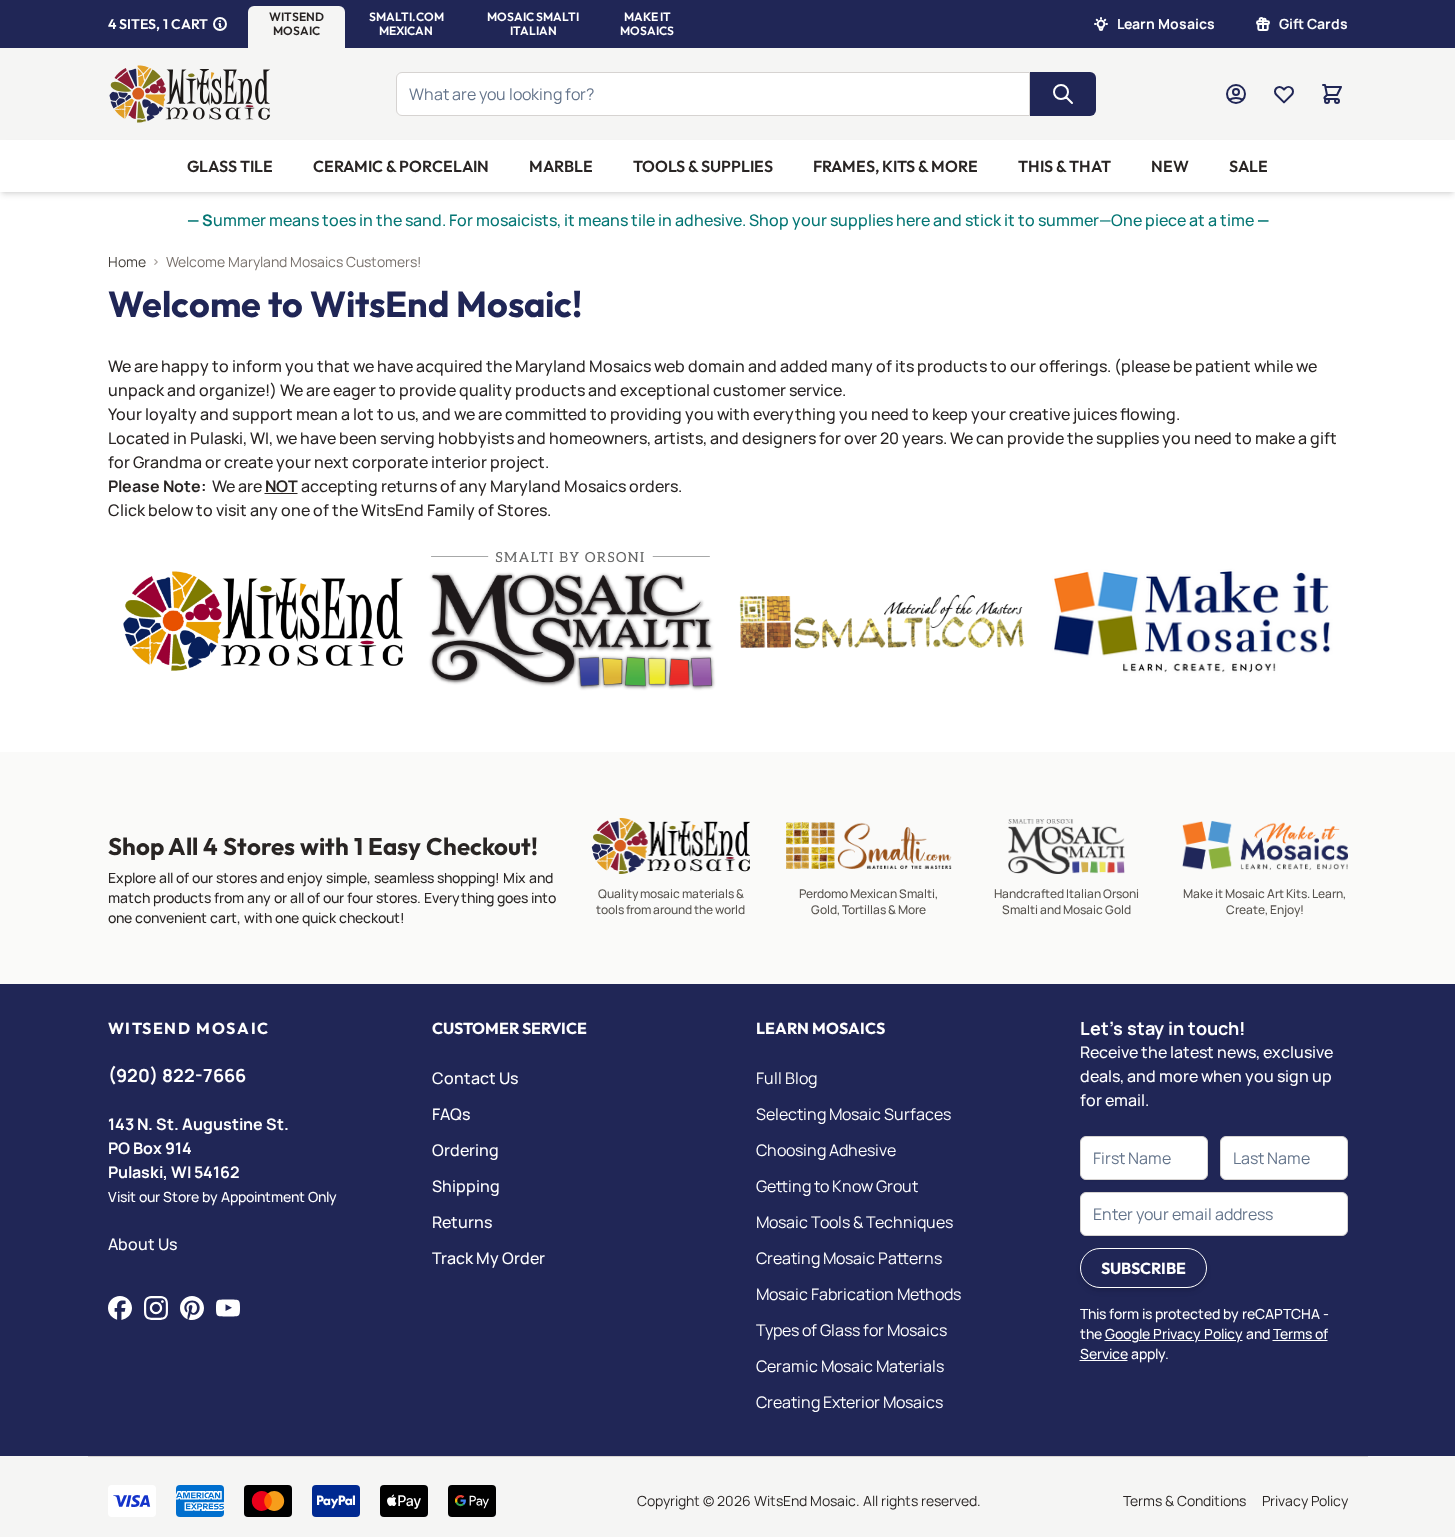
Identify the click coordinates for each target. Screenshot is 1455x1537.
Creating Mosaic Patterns (849, 1258)
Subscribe (1143, 1268)
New (1170, 166)
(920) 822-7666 (177, 1075)
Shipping (466, 1186)
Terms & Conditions (1184, 1500)
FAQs (451, 1114)
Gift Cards (1313, 23)
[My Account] (1236, 94)
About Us (142, 1244)
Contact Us (475, 1078)
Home (127, 261)
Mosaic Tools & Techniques (854, 1222)
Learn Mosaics (1166, 23)
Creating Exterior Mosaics (849, 1402)
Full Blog (786, 1078)
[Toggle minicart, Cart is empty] (1332, 94)
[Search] (1063, 94)
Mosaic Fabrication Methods (858, 1294)
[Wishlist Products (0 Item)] (1284, 94)
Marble (561, 166)
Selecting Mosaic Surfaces (853, 1114)
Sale (1248, 166)
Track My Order (488, 1258)
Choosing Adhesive (826, 1150)
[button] (296, 24)
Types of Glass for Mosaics (851, 1330)
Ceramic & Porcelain (401, 166)
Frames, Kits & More (895, 166)
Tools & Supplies (703, 166)
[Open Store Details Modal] (220, 24)
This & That (1064, 166)
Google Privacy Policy (1174, 1333)
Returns (462, 1222)
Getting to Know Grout (837, 1186)
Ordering (465, 1150)
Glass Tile (230, 166)
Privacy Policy (1305, 1500)
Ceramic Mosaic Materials (850, 1366)
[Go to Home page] (190, 94)
